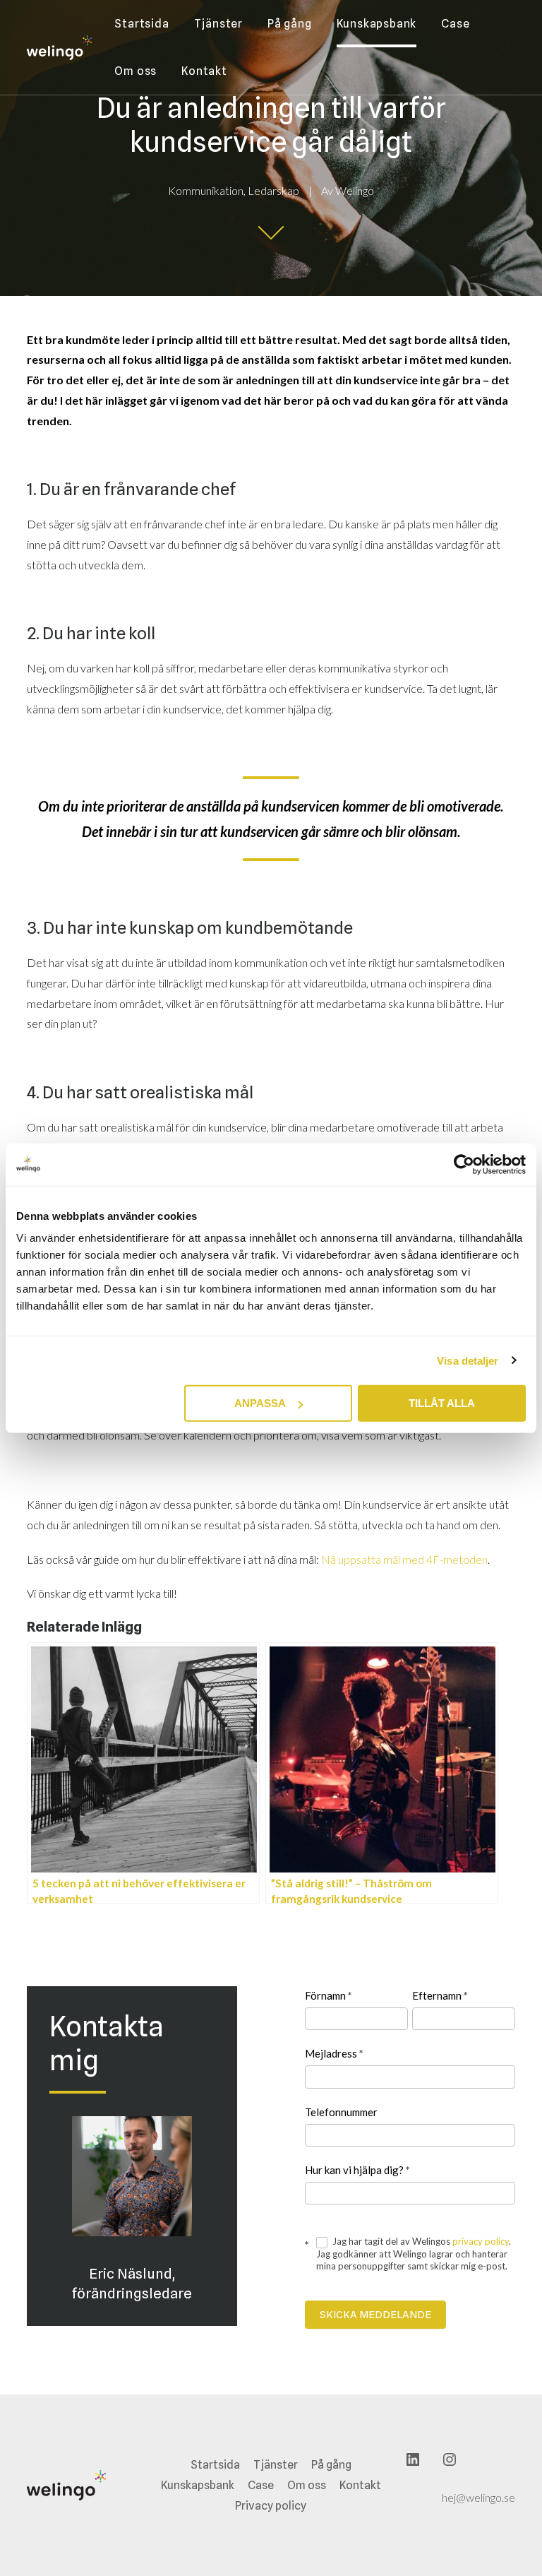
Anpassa (260, 1403)
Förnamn (329, 1995)
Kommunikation (206, 190)
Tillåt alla (442, 1403)
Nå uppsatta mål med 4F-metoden (404, 1559)
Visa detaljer (468, 1360)
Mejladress (334, 2053)
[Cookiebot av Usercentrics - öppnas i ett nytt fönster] (464, 1164)
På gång (290, 24)
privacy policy (481, 2241)
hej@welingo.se (478, 2497)
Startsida (141, 24)
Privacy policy (271, 2506)
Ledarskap (273, 190)
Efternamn (440, 1995)
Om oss (135, 71)
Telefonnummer (341, 2112)
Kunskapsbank (377, 24)
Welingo (355, 190)
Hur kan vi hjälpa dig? (357, 2170)
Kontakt (204, 71)
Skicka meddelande (375, 2315)
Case (455, 24)
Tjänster (218, 24)
